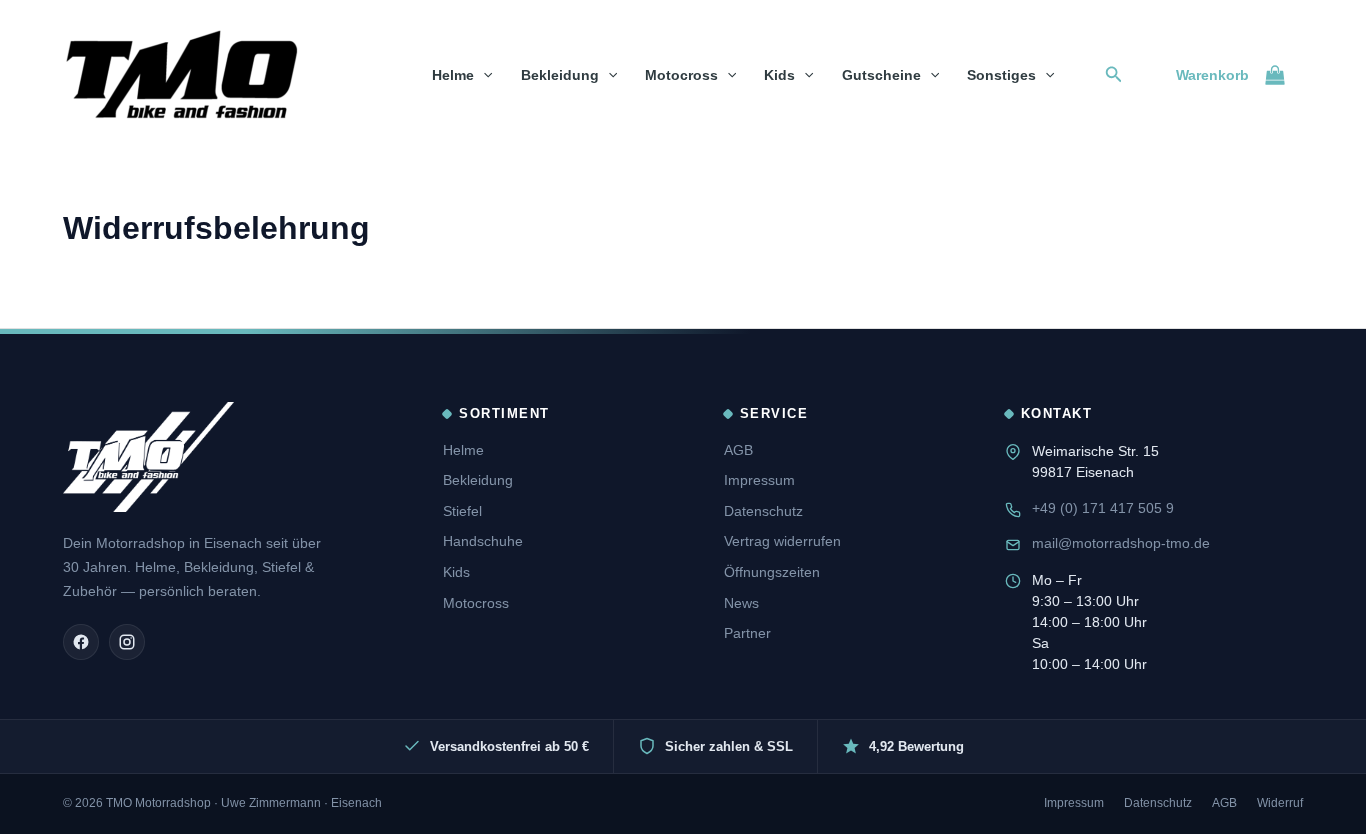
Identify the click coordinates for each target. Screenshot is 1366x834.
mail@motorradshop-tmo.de (1121, 543)
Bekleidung (560, 75)
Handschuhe (483, 541)
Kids (779, 75)
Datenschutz (763, 511)
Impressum (759, 480)
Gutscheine (881, 75)
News (741, 603)
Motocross (681, 75)
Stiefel (462, 511)
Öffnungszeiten (772, 572)
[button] (483, 75)
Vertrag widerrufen (782, 541)
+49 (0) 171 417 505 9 (1103, 508)
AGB (738, 450)
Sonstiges (1001, 75)
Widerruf (1280, 803)
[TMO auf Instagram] (127, 642)
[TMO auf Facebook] (81, 642)
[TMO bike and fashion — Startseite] (148, 457)
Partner (747, 633)
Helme (453, 75)
